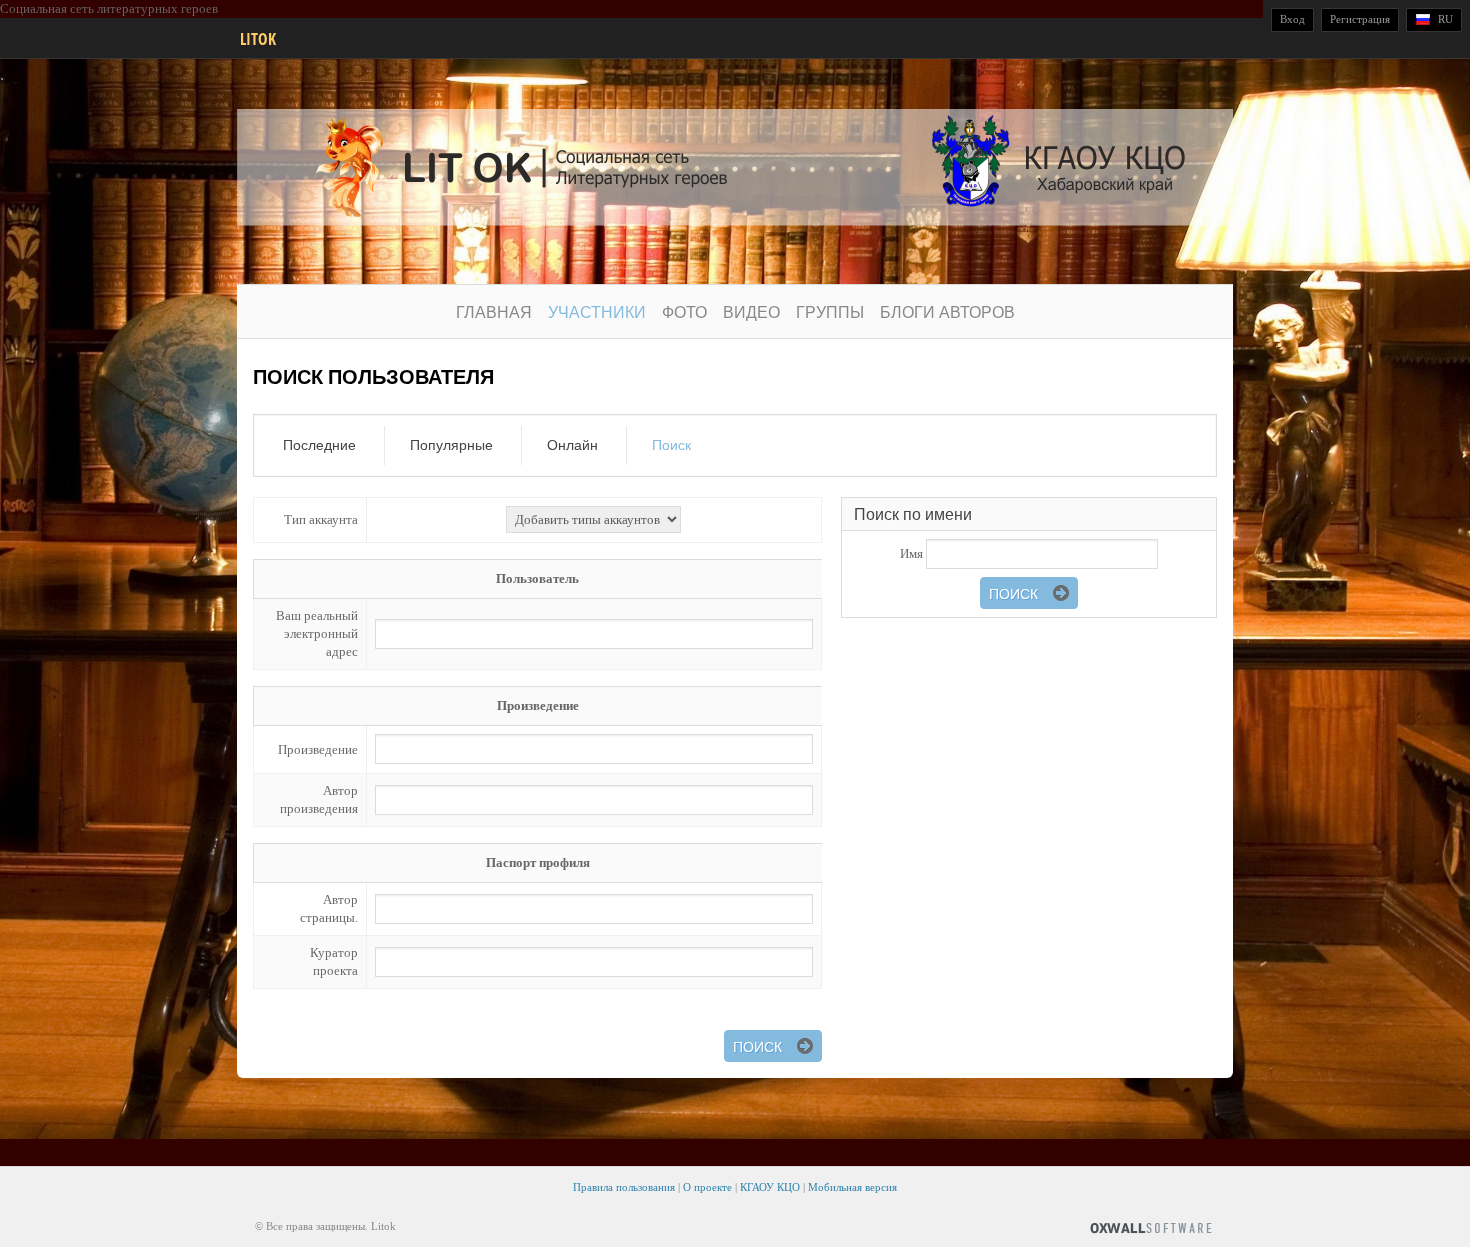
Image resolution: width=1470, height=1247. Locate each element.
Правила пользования (624, 1187)
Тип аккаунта (321, 519)
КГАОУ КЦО (770, 1187)
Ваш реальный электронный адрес (317, 633)
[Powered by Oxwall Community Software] (1151, 1226)
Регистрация (1360, 19)
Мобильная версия (852, 1187)
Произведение (318, 749)
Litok (258, 39)
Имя (911, 553)
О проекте (707, 1187)
